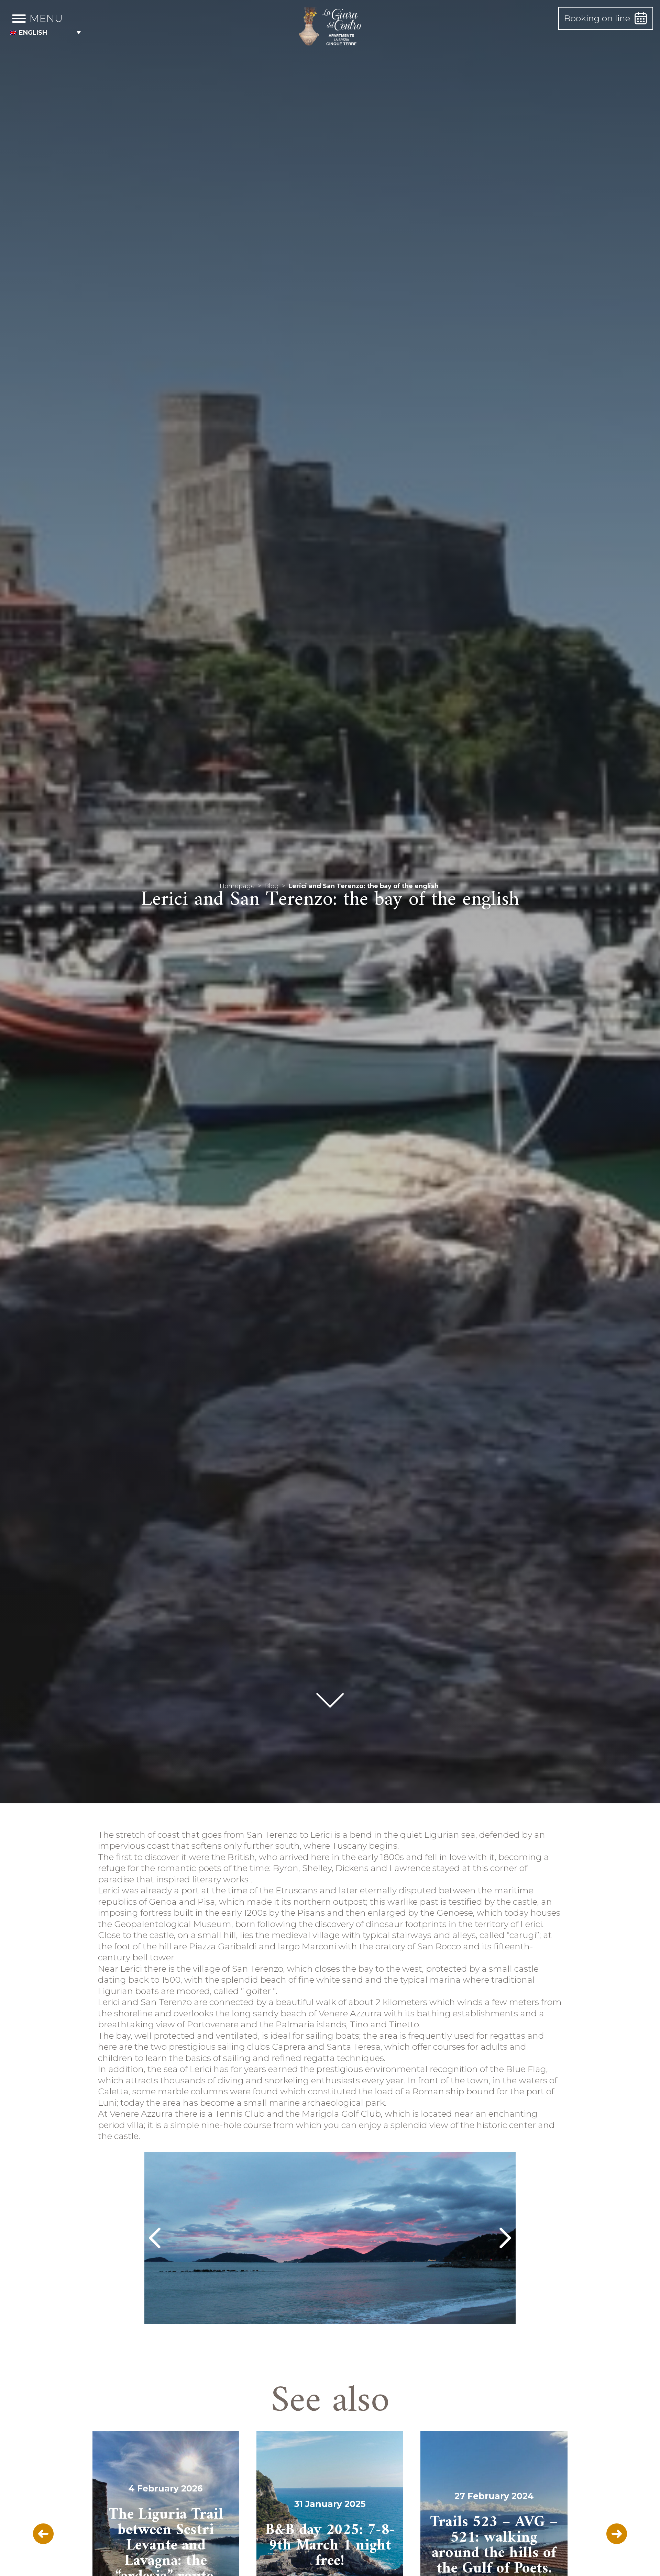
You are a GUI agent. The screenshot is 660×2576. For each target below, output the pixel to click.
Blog (272, 886)
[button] (46, 32)
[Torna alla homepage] (330, 27)
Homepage (237, 886)
